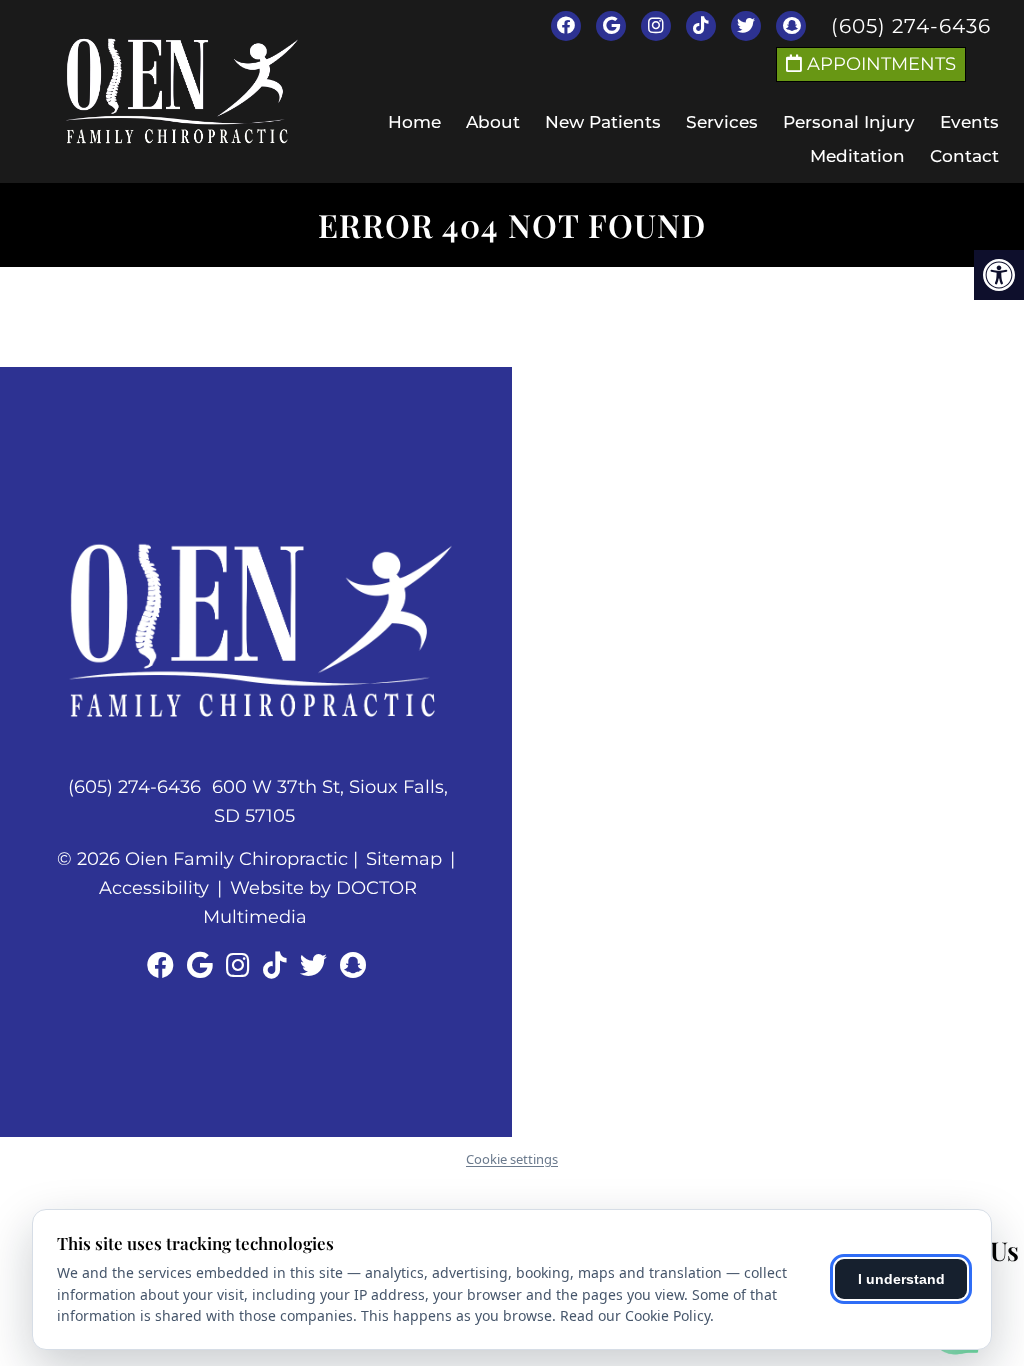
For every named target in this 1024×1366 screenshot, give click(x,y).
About (493, 122)
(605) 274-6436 (911, 26)
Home (414, 122)
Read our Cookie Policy (635, 1315)
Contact (964, 156)
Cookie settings (512, 1159)
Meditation (857, 156)
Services (722, 122)
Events (969, 122)
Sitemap (404, 859)
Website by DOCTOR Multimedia (310, 902)
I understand (901, 1279)
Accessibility (154, 888)
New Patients (603, 122)
